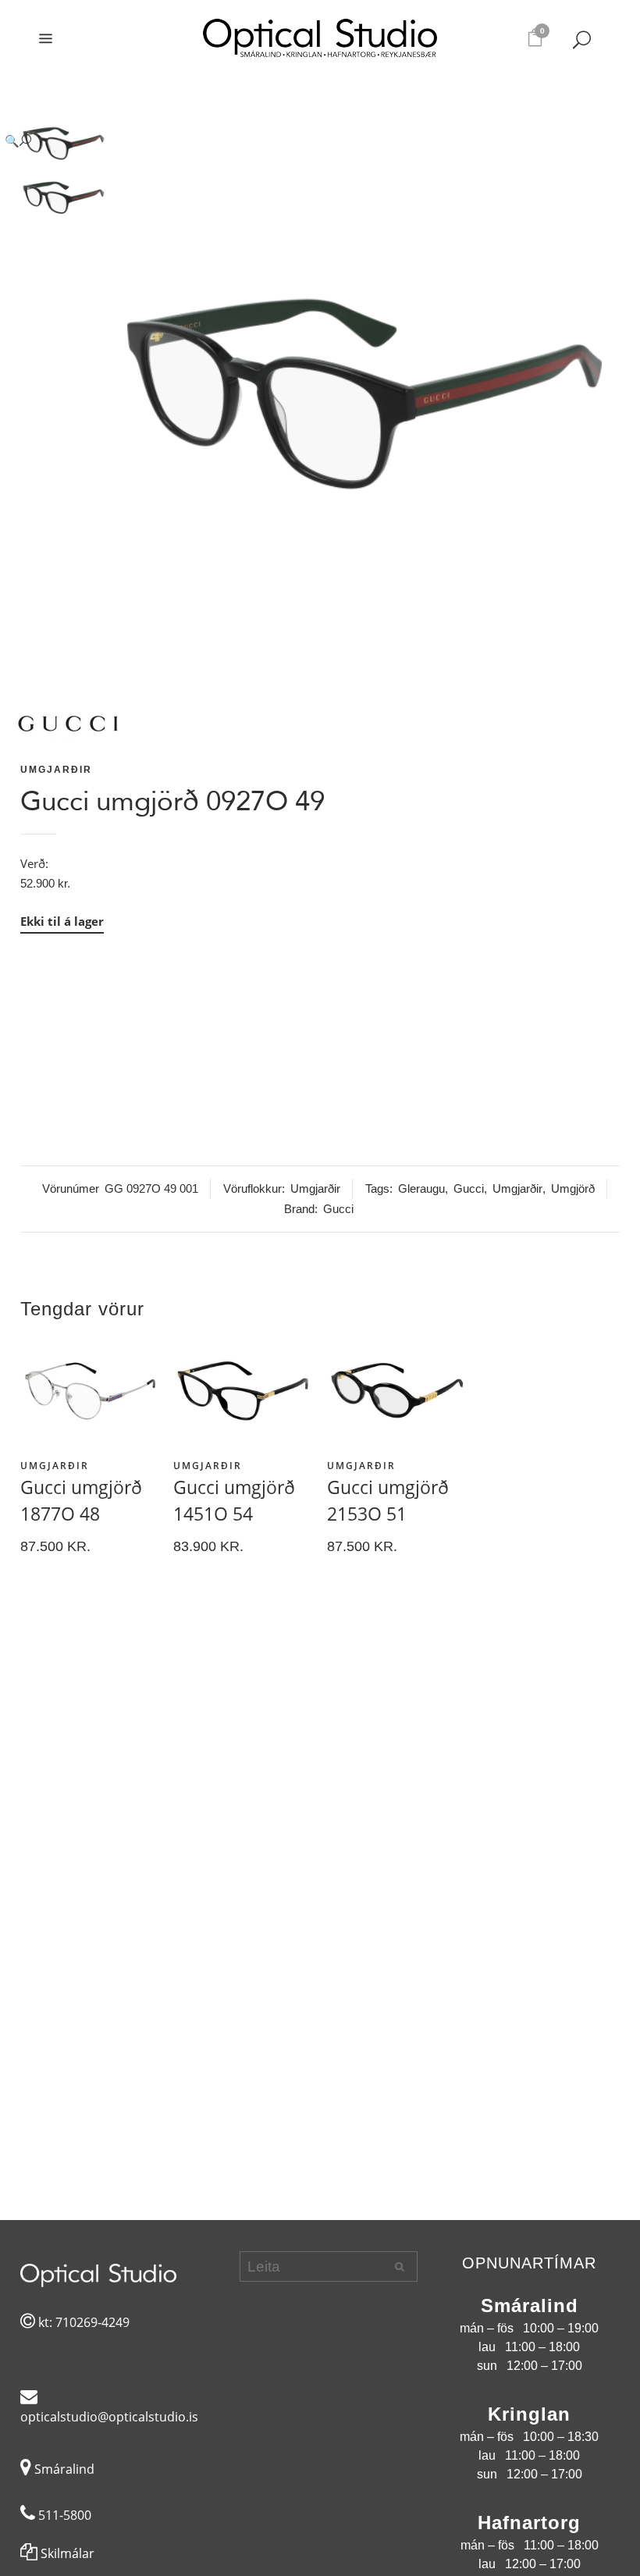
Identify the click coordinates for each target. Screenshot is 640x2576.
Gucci (469, 1188)
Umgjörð (573, 1188)
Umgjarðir (56, 770)
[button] (304, 141)
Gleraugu (421, 1188)
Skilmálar (66, 2553)
